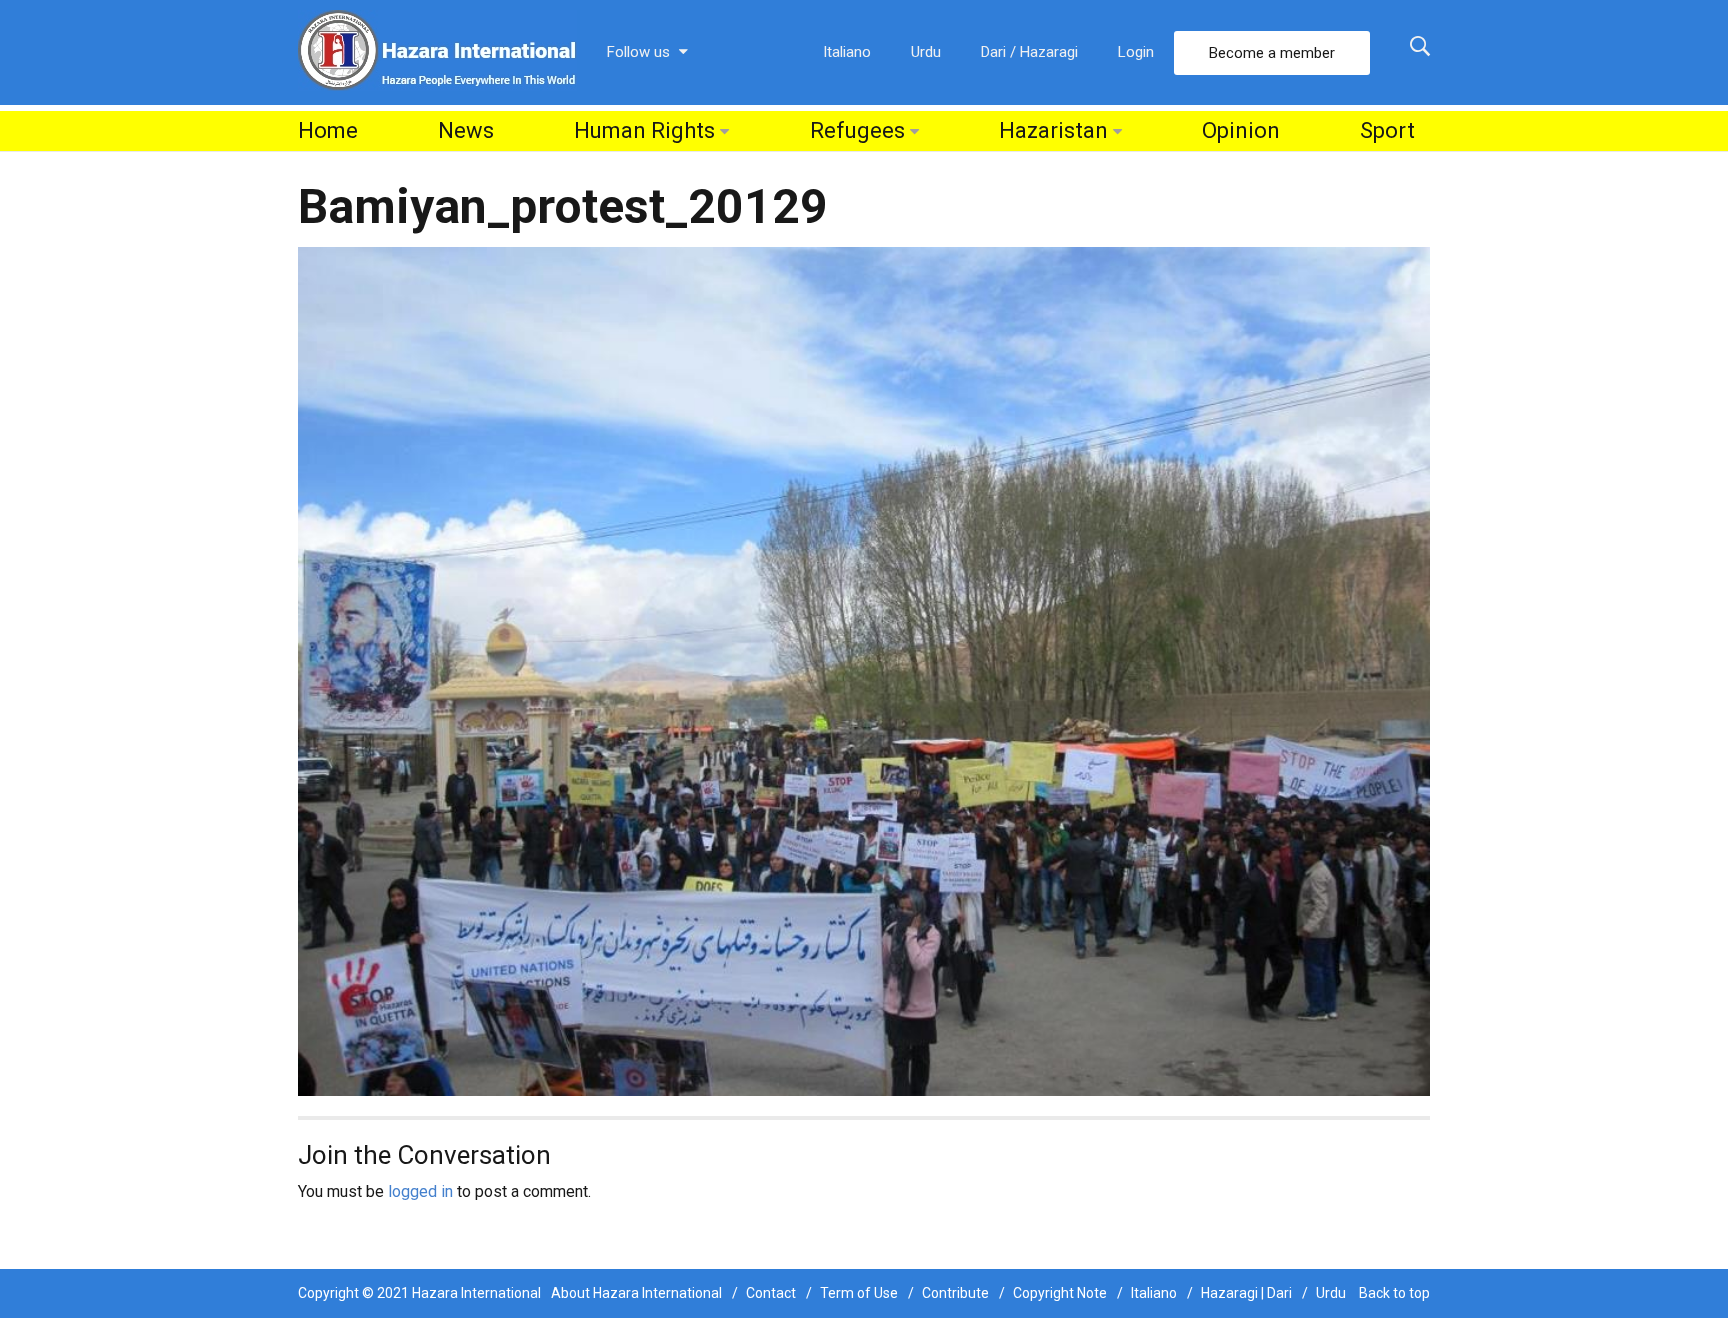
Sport (1387, 130)
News (466, 130)
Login (1136, 52)
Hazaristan (1053, 130)
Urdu (926, 52)
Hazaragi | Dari (1246, 1293)
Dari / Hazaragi (1029, 52)
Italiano (847, 52)
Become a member (1272, 53)
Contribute (955, 1293)
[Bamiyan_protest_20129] (864, 670)
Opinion (1241, 130)
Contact (771, 1293)
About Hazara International (636, 1293)
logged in (420, 1191)
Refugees (857, 130)
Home (328, 130)
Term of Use (859, 1293)
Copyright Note (1060, 1293)
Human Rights (644, 130)
